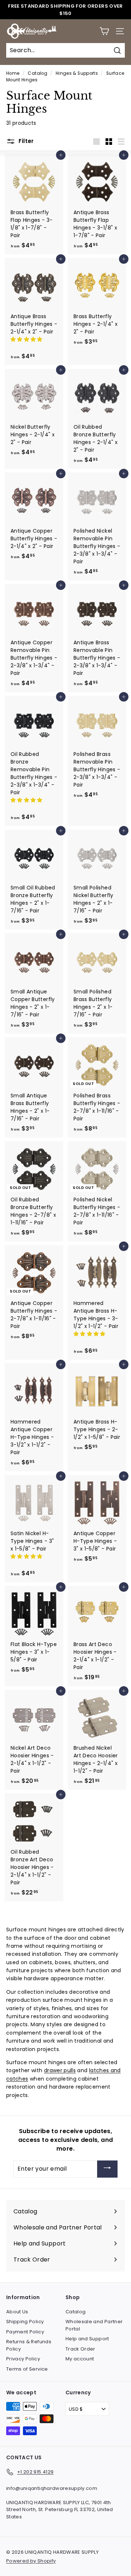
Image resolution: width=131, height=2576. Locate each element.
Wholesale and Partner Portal (94, 2325)
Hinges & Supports (77, 73)
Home (13, 73)
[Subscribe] (107, 2169)
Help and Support (87, 2339)
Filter (25, 141)
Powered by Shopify (31, 2561)
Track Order (80, 2349)
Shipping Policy (25, 2322)
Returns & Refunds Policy (29, 2345)
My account (80, 2359)
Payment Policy (25, 2332)
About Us (17, 2312)
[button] (27, 339)
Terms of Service (27, 2369)
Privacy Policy (23, 2359)
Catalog (37, 73)
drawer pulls (60, 2070)
